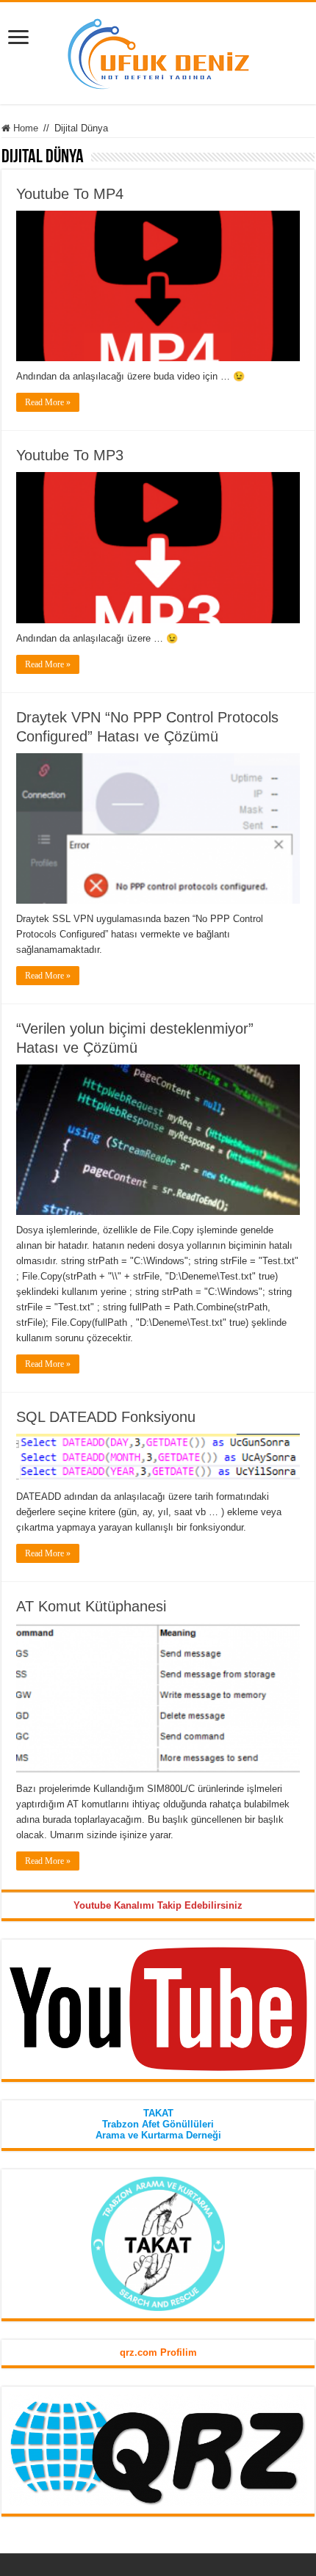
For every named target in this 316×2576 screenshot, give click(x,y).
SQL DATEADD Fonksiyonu (106, 1417)
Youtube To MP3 (70, 455)
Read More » (48, 402)
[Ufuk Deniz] (158, 51)
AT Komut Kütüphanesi (91, 1606)
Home (24, 128)
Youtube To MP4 (70, 194)
